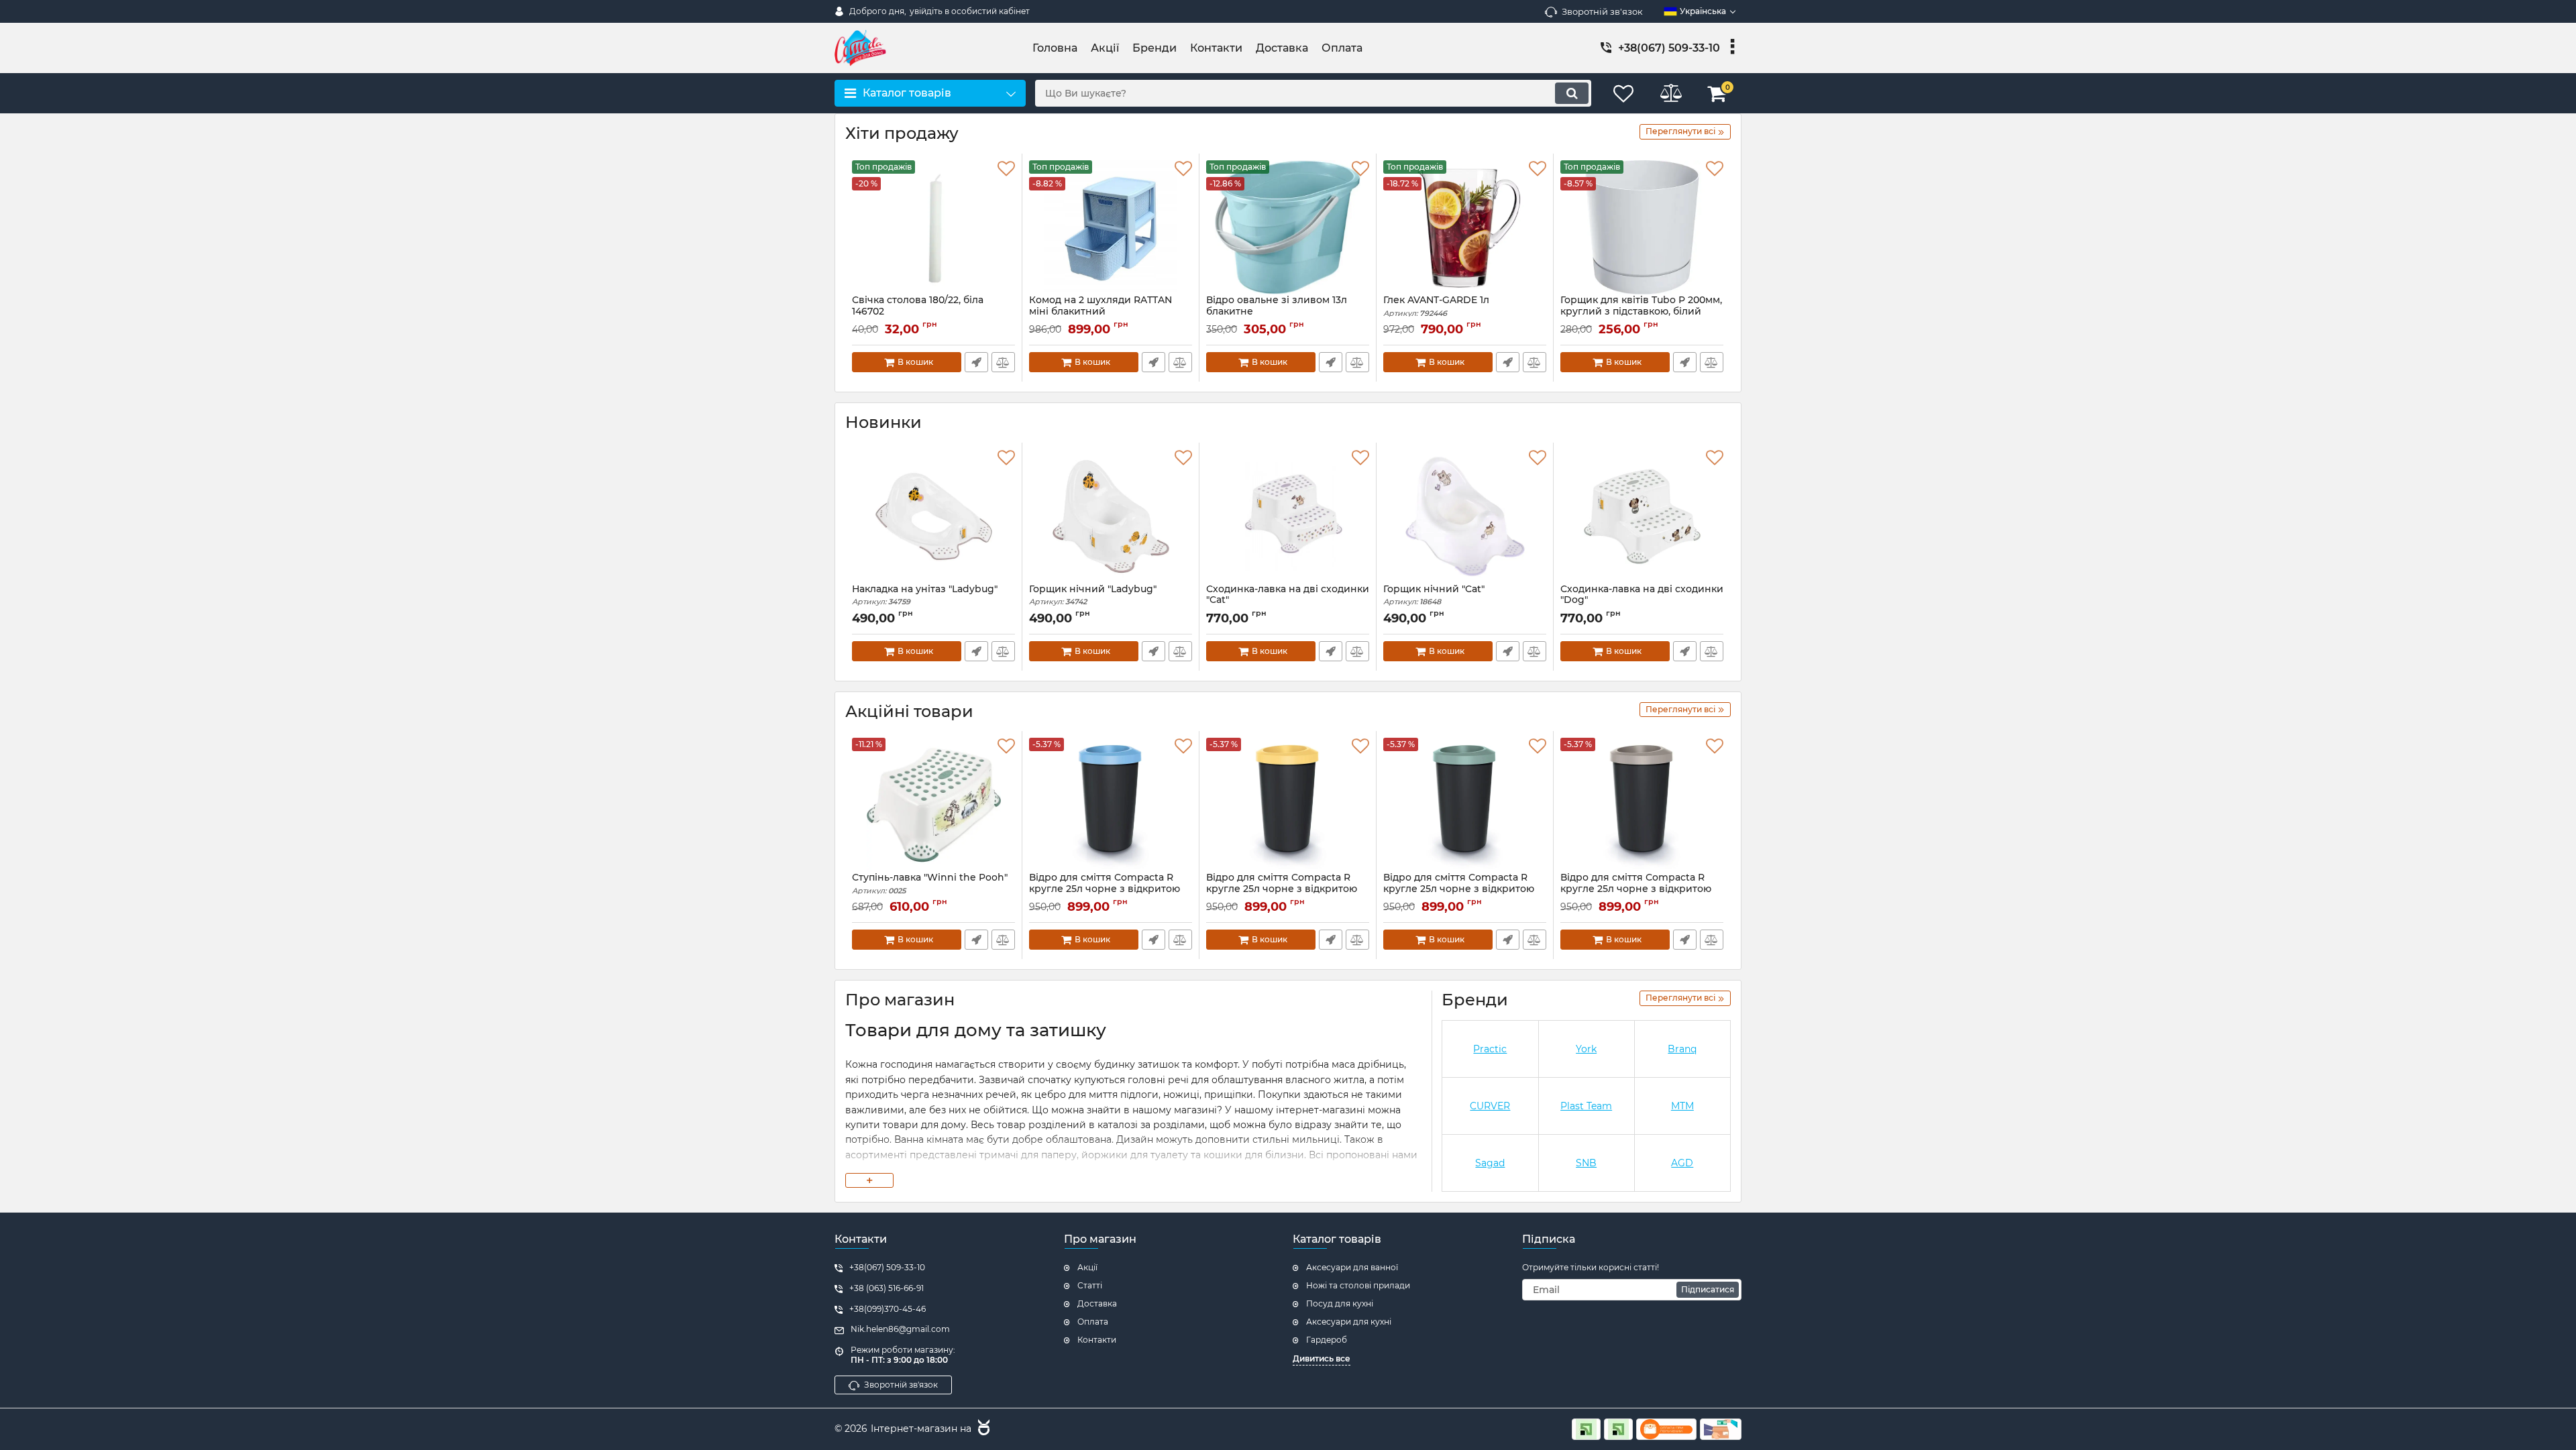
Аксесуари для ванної (1352, 1267)
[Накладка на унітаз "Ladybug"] (933, 516)
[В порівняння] (1003, 362)
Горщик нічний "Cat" (1434, 595)
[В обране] (1006, 169)
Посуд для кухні (1340, 1303)
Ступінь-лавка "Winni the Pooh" (930, 884)
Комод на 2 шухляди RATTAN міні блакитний (1101, 312)
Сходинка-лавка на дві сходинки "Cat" (1288, 601)
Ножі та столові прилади (1358, 1285)
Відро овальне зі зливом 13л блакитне (1277, 312)
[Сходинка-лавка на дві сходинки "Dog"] (1642, 516)
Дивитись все (1322, 1358)
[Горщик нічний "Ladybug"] (1111, 516)
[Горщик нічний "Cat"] (1465, 516)
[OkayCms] (982, 1429)
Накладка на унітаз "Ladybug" (925, 595)
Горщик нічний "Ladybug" (1093, 595)
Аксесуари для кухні (1349, 1322)
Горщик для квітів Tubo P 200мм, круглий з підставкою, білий (1641, 312)
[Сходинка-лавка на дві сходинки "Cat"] (1288, 516)
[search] (1572, 93)
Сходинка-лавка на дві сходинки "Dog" (1642, 601)
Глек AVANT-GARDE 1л (1436, 306)
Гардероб (1327, 1340)
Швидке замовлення (976, 362)
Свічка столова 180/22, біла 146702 (918, 312)
